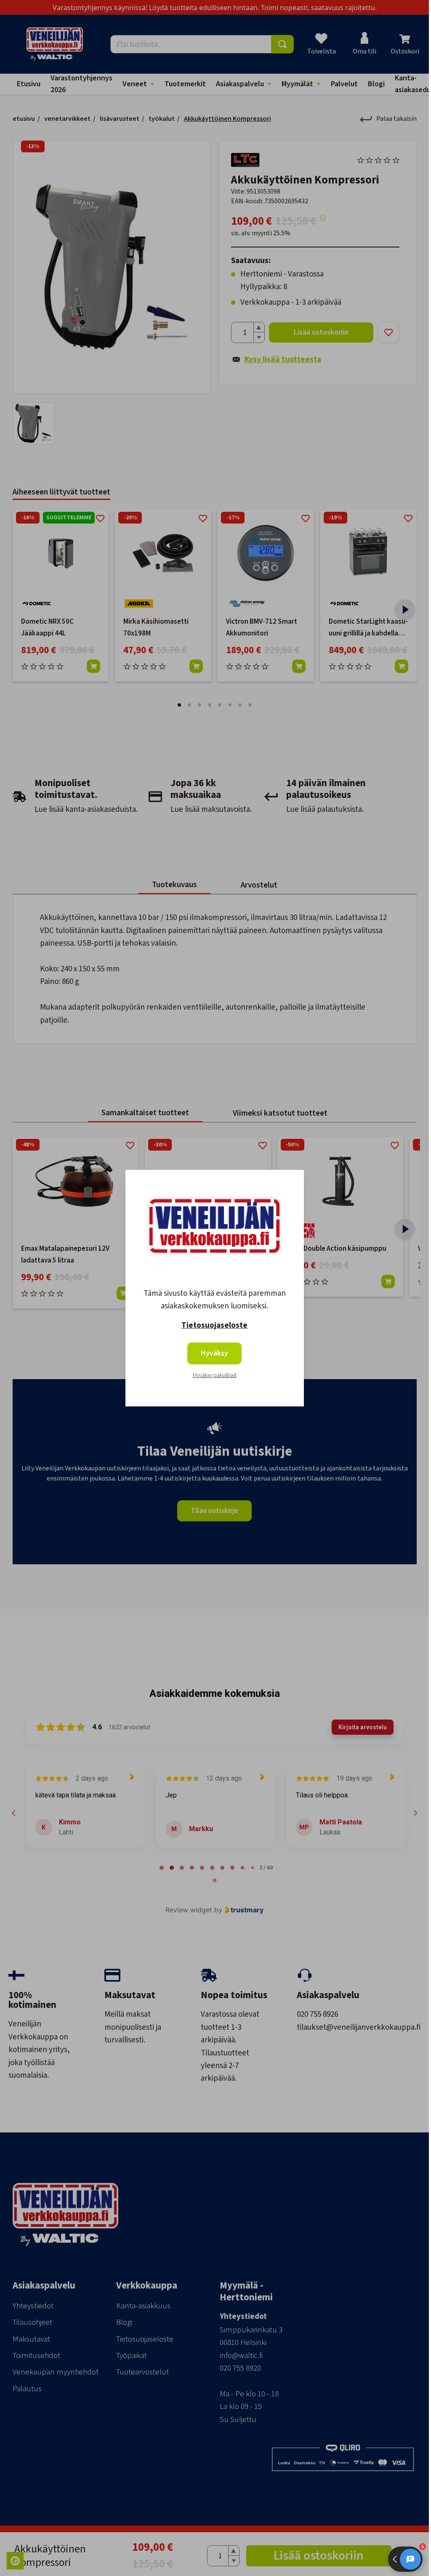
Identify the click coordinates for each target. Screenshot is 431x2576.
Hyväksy (214, 1353)
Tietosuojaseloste (214, 1325)
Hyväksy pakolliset (215, 1375)
